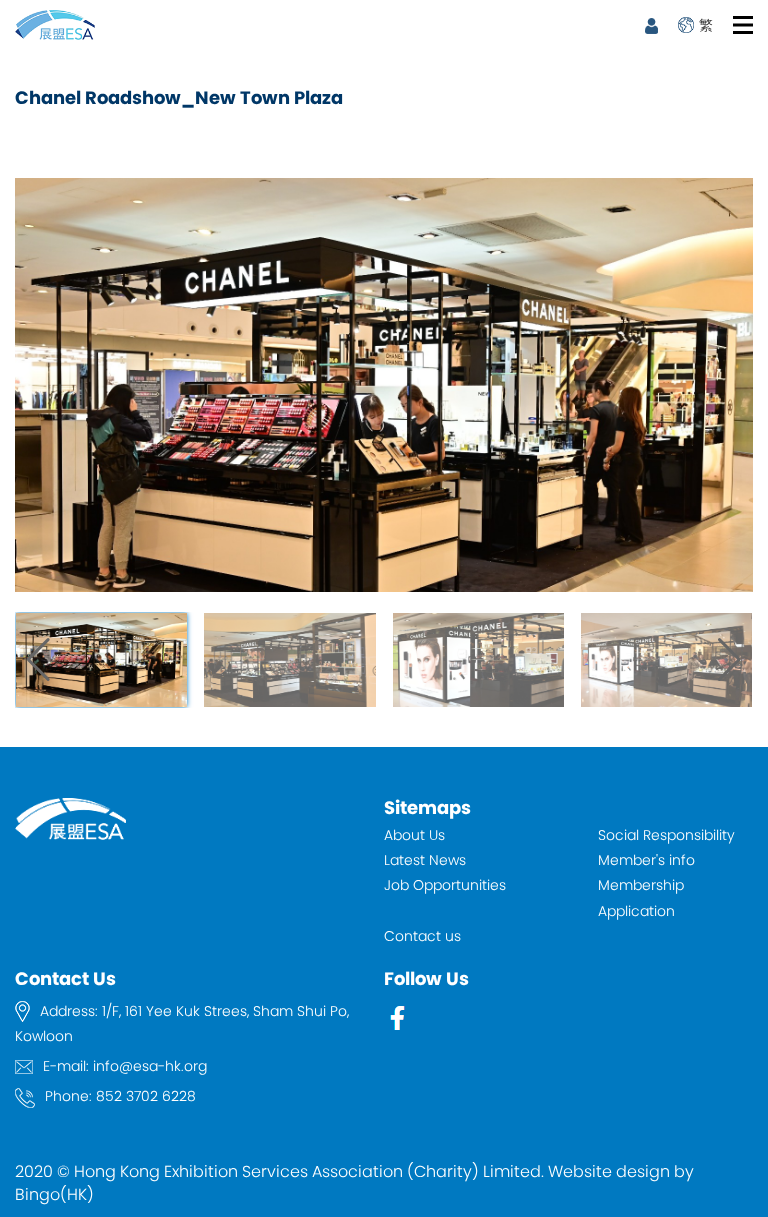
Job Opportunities (445, 885)
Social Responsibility (666, 835)
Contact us (422, 936)
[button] (729, 660)
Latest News (425, 860)
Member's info (646, 860)
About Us (414, 835)
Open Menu (743, 25)
